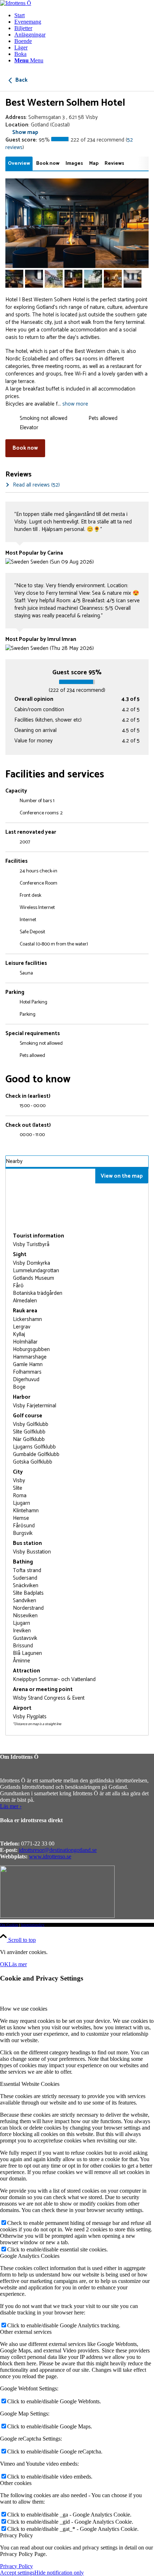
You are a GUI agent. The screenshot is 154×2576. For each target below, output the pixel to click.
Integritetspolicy (33, 1925)
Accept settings (17, 2573)
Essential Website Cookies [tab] (30, 2084)
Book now (25, 448)
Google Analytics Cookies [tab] (30, 2256)
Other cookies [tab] (16, 2483)
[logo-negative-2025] (57, 1916)
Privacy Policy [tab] (16, 2535)
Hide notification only (59, 2573)
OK (4, 1964)
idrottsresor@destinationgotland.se (58, 1850)
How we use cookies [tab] (24, 2009)
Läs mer (18, 1964)
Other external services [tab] (26, 2332)
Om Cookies (9, 1925)
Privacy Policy (16, 2566)
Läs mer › (11, 1806)
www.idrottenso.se (50, 1856)
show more (75, 404)
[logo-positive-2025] (16, 3)
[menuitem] (84, 15)
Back (21, 80)
